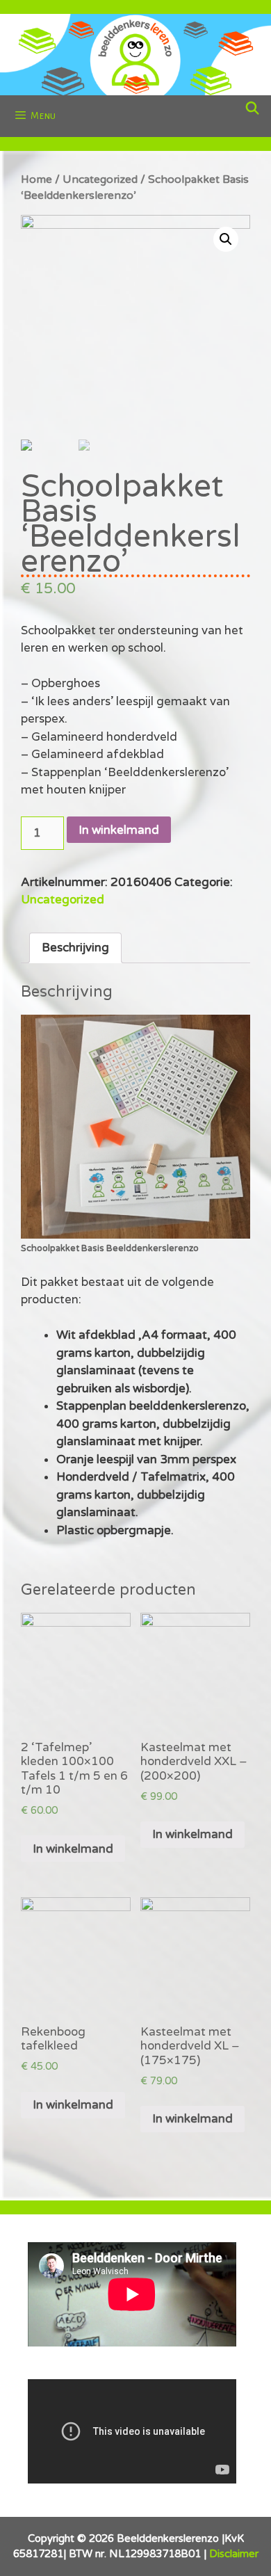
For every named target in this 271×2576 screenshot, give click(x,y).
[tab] (75, 948)
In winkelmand (119, 830)
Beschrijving (75, 948)
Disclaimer (234, 2554)
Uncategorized (100, 179)
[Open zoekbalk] (253, 109)
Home (36, 179)
